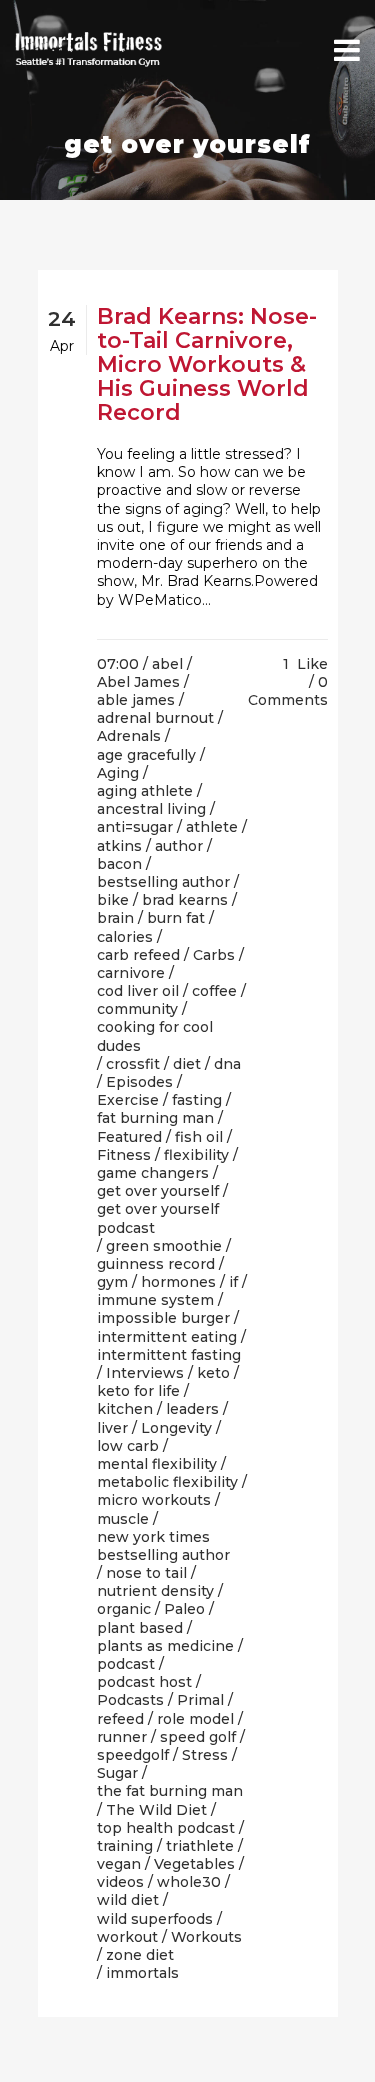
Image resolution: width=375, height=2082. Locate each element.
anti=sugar (135, 827)
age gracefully (146, 755)
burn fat (176, 918)
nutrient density (155, 1591)
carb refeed (138, 955)
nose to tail (146, 1573)
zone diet (140, 1955)
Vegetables (194, 1864)
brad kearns (185, 900)
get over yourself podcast (158, 1218)
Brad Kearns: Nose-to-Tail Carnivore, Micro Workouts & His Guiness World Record (207, 364)
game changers (153, 1173)
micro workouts (154, 1500)
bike (113, 900)
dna (227, 1064)
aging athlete (145, 791)
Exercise (128, 1100)
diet (187, 1064)
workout (127, 1937)
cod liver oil (138, 991)
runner (122, 1737)
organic (124, 1609)
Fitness (124, 1155)
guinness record (156, 1264)
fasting (197, 1100)
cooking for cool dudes (155, 1036)
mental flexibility (157, 1464)
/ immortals (138, 1973)
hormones (178, 1282)
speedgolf (133, 1755)
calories (125, 937)
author (179, 846)
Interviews (145, 1373)
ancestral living (151, 809)
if (233, 1282)
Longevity (176, 1428)
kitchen (125, 1409)
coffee (214, 991)
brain (115, 918)
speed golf (198, 1737)
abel (167, 664)
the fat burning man (170, 1791)
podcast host (144, 1682)
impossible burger (163, 1318)
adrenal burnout (155, 718)
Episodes (139, 1082)
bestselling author (163, 882)
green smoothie (164, 1246)
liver (112, 1428)
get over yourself (158, 1191)
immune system (155, 1300)
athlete (212, 827)
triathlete (200, 1846)
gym (112, 1282)
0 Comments (288, 691)
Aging (118, 773)
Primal (200, 1700)
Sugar (117, 1773)
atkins (119, 846)
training (125, 1846)
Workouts (206, 1937)
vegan (119, 1864)
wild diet (128, 1900)
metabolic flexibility (167, 1482)
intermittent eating (167, 1337)
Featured (129, 1137)
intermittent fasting (169, 1355)
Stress (205, 1755)
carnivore (131, 973)
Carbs (214, 955)
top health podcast (166, 1828)
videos (120, 1882)
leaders (192, 1409)
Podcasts (130, 1700)
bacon (119, 864)
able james (136, 700)
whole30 (189, 1882)
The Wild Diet (156, 1810)
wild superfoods (155, 1919)
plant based (140, 1628)
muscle (123, 1519)
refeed (120, 1719)
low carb (128, 1446)
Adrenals (129, 736)
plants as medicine (165, 1646)
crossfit (133, 1064)
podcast (126, 1664)
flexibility (196, 1155)
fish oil (199, 1137)
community (137, 1009)
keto (213, 1373)
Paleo (184, 1609)
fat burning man (155, 1118)
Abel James (138, 682)
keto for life (138, 1391)
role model (195, 1719)
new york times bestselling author (163, 1546)
